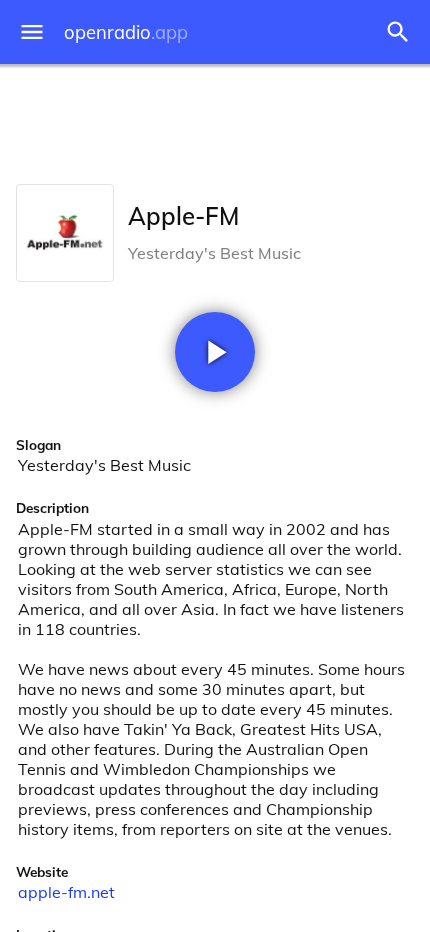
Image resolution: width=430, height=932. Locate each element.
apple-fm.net (66, 892)
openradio (126, 32)
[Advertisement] (215, 120)
